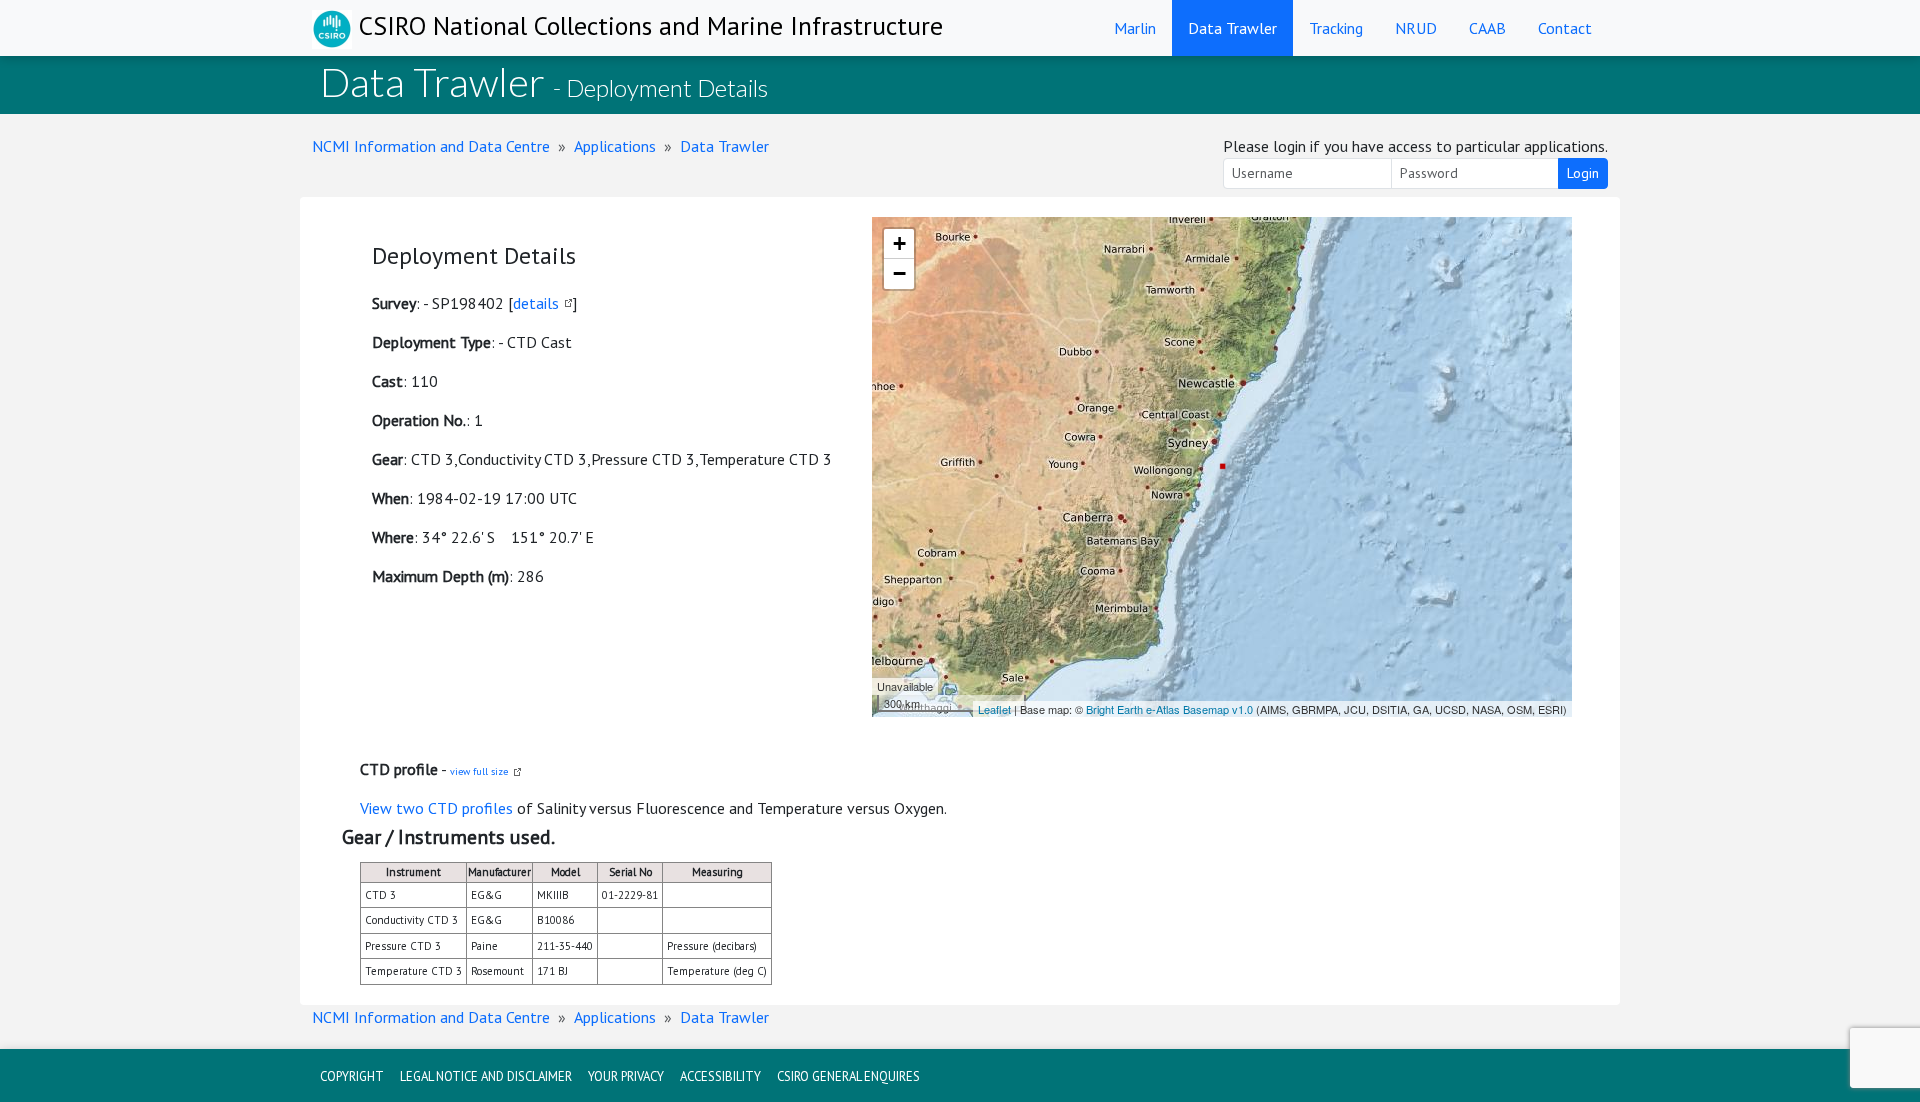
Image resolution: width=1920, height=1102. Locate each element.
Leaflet (994, 709)
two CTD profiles (454, 808)
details (536, 303)
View (378, 808)
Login (1583, 173)
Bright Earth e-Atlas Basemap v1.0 (1169, 709)
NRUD (1416, 28)
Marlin (1135, 28)
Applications (615, 146)
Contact (1565, 28)
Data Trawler (1232, 28)
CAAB (1487, 28)
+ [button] (899, 243)
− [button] (899, 273)
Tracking (1336, 28)
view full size (479, 771)
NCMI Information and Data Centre (431, 146)
